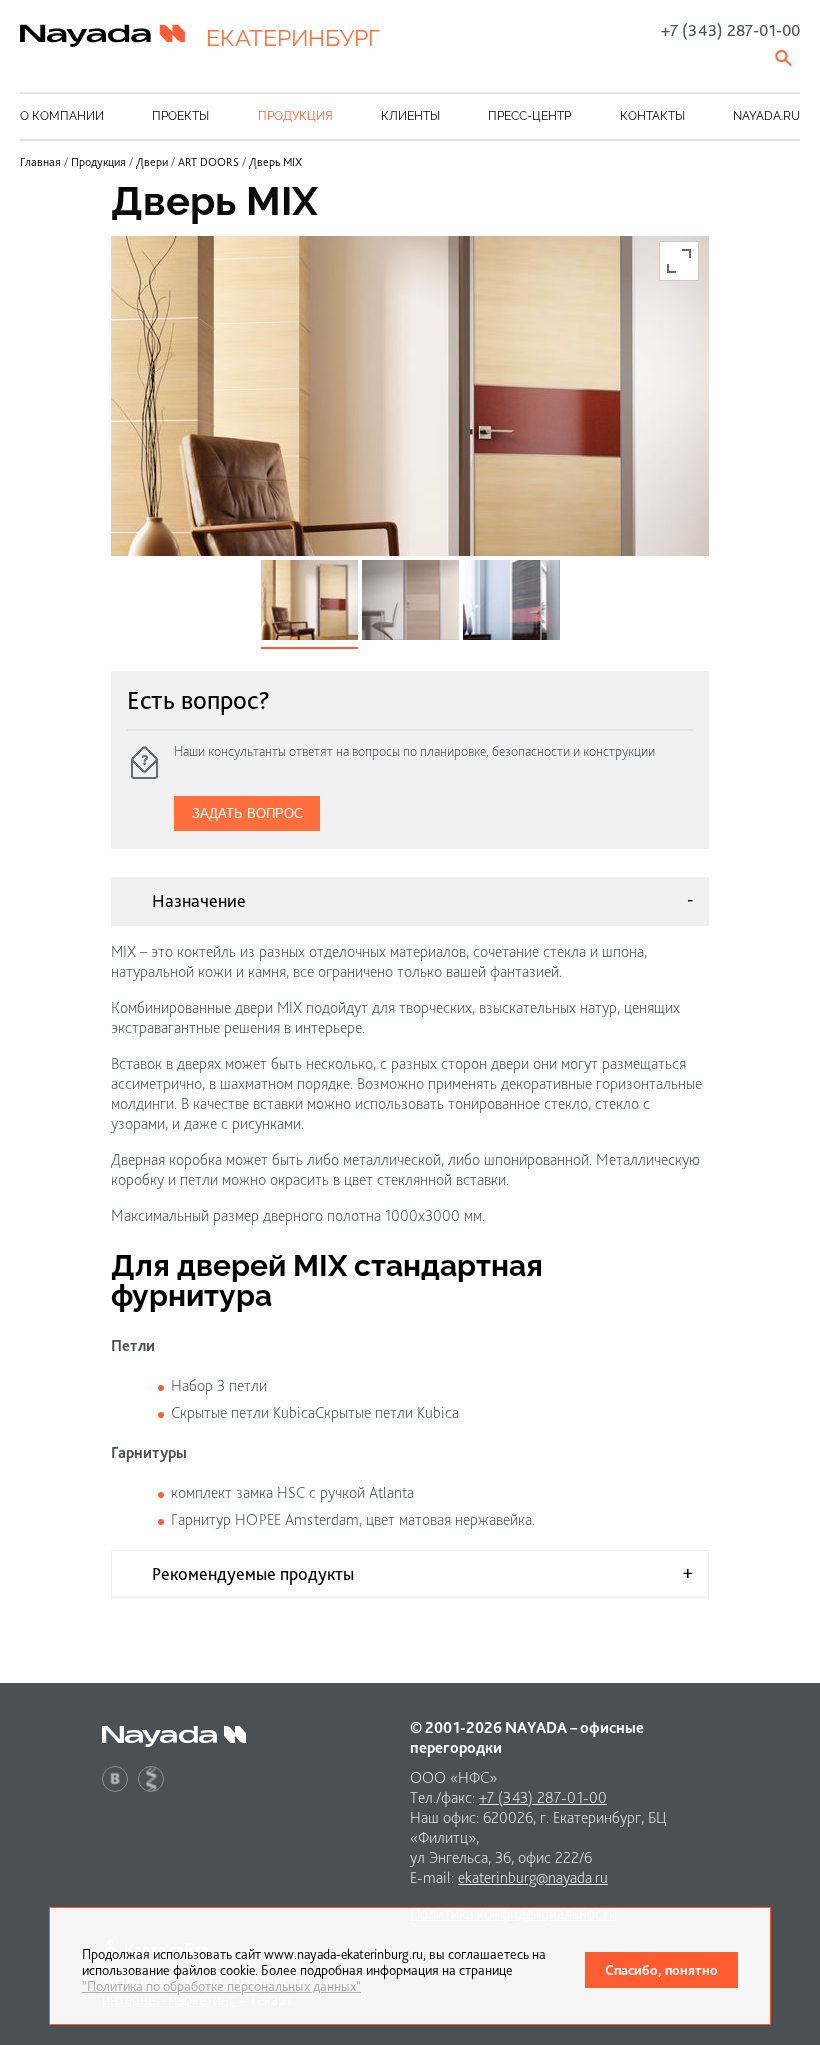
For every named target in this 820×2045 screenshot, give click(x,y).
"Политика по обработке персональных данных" (221, 1986)
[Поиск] (785, 58)
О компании (62, 116)
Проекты (180, 116)
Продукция (295, 116)
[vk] (115, 1779)
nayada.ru (766, 116)
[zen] (151, 1779)
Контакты (652, 116)
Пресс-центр (529, 116)
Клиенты (410, 116)
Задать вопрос (247, 813)
